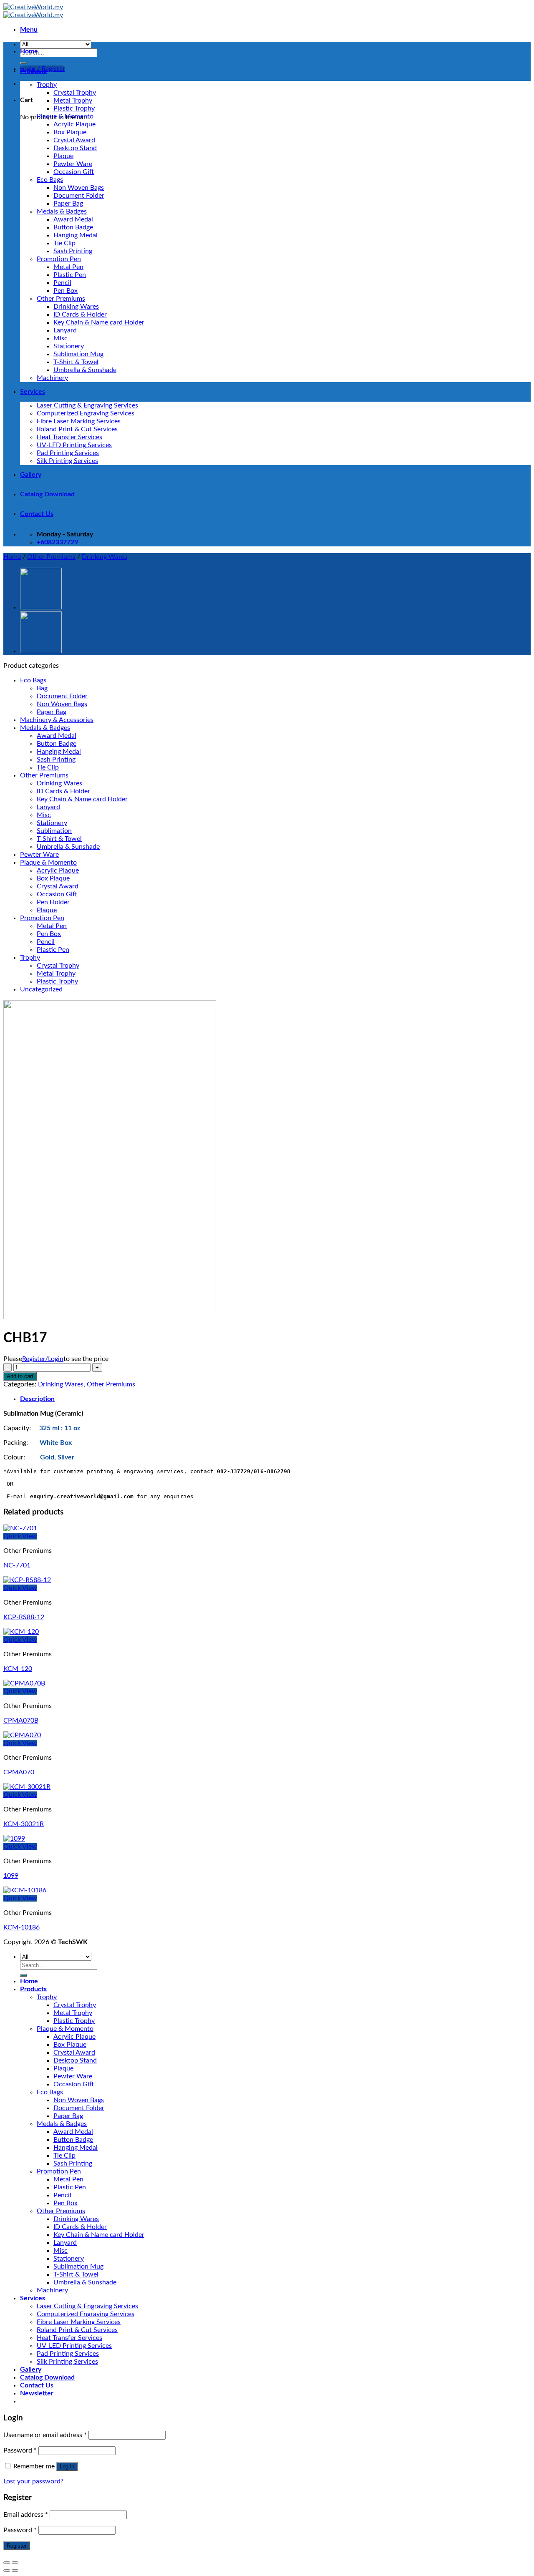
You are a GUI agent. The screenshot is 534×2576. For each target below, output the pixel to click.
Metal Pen (68, 267)
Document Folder (79, 196)
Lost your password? (33, 2481)
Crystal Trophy (75, 93)
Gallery (31, 475)
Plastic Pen (70, 275)
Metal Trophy (73, 101)
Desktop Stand (75, 148)
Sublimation (54, 831)
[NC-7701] (20, 1528)
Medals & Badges (62, 211)
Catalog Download (47, 494)
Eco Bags (50, 180)
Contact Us (37, 514)
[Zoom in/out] (15, 2563)
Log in (67, 2467)
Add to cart (20, 1376)
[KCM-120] (21, 1632)
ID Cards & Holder (80, 314)
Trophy (47, 85)
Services (33, 392)
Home (29, 51)
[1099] (14, 1839)
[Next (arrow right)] (15, 2571)
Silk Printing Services (67, 461)
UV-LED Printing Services (74, 445)
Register (17, 2546)
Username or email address (45, 2435)
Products (33, 71)
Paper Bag (68, 204)
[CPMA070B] (24, 1683)
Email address (26, 2515)
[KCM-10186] (25, 1890)
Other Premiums (61, 299)
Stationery (69, 346)
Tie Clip (64, 243)
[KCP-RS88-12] (27, 1580)
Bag (42, 688)
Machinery (52, 378)
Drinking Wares (76, 307)
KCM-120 (18, 1669)
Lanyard (65, 330)
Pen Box (65, 291)
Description (37, 1399)
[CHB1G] (41, 651)
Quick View (20, 1536)
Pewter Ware (73, 164)
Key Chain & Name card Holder (99, 322)
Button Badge (73, 227)
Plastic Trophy (74, 108)
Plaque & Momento (65, 116)
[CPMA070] (22, 1735)
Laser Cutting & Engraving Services (87, 405)
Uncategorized (41, 989)
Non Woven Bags (79, 188)
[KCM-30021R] (27, 1787)
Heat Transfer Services (69, 437)
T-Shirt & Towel (76, 362)
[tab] (275, 1399)
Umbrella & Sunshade (85, 370)
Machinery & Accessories (57, 720)
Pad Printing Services (68, 453)
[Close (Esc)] (7, 2563)
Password (20, 2450)
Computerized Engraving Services (86, 413)
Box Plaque (70, 132)
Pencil (62, 283)
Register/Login (43, 1359)
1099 (11, 1876)
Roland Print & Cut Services (77, 429)
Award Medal (73, 219)
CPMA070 (19, 1772)
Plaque (63, 156)
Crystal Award (74, 140)
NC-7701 (17, 1565)
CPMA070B (21, 1721)
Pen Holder (53, 902)
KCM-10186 (21, 1927)
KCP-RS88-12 (24, 1617)
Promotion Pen (59, 259)
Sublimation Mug (78, 354)
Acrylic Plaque (74, 124)
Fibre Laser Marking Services (79, 421)
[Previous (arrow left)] (7, 2571)
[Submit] (23, 63)
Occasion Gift (74, 172)
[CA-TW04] (41, 607)
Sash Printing (73, 251)
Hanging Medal (76, 235)
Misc (60, 338)
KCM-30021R (24, 1824)
